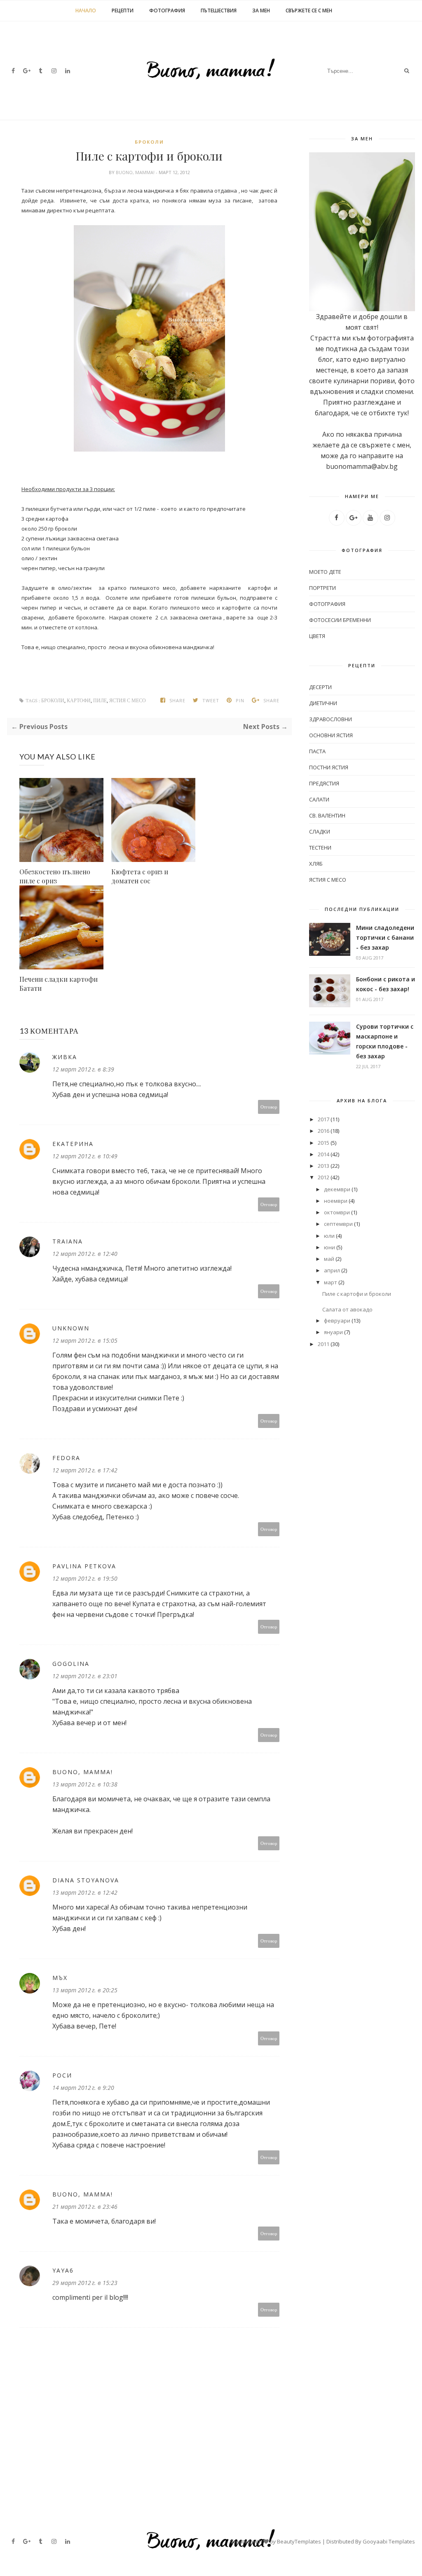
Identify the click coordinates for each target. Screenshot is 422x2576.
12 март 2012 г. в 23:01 (85, 1676)
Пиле (100, 701)
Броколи (149, 142)
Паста (317, 751)
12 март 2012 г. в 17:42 (85, 1470)
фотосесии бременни (340, 620)
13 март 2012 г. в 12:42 (85, 1892)
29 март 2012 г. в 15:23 (85, 2283)
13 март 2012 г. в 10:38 (85, 1784)
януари (333, 1332)
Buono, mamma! (136, 172)
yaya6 (63, 2270)
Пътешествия (219, 10)
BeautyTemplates (299, 2541)
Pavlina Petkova (84, 1566)
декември (337, 1189)
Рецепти (123, 10)
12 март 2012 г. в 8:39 (83, 1069)
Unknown (71, 1328)
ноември (336, 1201)
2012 (324, 1177)
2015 (324, 1143)
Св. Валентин (327, 815)
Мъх (60, 1978)
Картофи (79, 701)
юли (329, 1236)
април (332, 1270)
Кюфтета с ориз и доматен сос (140, 876)
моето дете (325, 572)
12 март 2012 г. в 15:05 (85, 1340)
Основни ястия (331, 735)
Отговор (269, 1107)
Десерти (320, 687)
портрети (322, 588)
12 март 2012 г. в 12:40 (85, 1254)
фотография (327, 604)
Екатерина (73, 1144)
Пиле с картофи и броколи (357, 1294)
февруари (337, 1321)
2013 (324, 1166)
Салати (319, 799)
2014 (324, 1154)
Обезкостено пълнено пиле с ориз (55, 876)
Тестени (320, 848)
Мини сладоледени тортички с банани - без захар (385, 937)
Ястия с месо (128, 701)
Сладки (320, 831)
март (331, 1282)
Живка (65, 1057)
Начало (86, 10)
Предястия (324, 783)
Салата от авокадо (347, 1309)
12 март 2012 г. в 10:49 (85, 1156)
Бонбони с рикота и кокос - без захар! (386, 984)
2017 (324, 1119)
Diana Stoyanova (86, 1880)
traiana (68, 1241)
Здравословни (331, 719)
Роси (62, 2075)
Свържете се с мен (309, 10)
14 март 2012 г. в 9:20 (83, 2088)
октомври (337, 1212)
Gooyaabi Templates (389, 2541)
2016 (324, 1131)
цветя (317, 636)
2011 (324, 1344)
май (329, 1259)
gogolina (71, 1664)
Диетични (323, 703)
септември (338, 1224)
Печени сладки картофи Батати (59, 984)
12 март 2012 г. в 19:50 (85, 1578)
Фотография (167, 10)
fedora (66, 1458)
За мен (261, 10)
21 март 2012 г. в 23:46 (85, 2207)
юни (329, 1247)
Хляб (316, 864)
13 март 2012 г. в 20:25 (85, 1990)
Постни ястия (329, 767)
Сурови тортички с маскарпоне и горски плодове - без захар (385, 1041)
